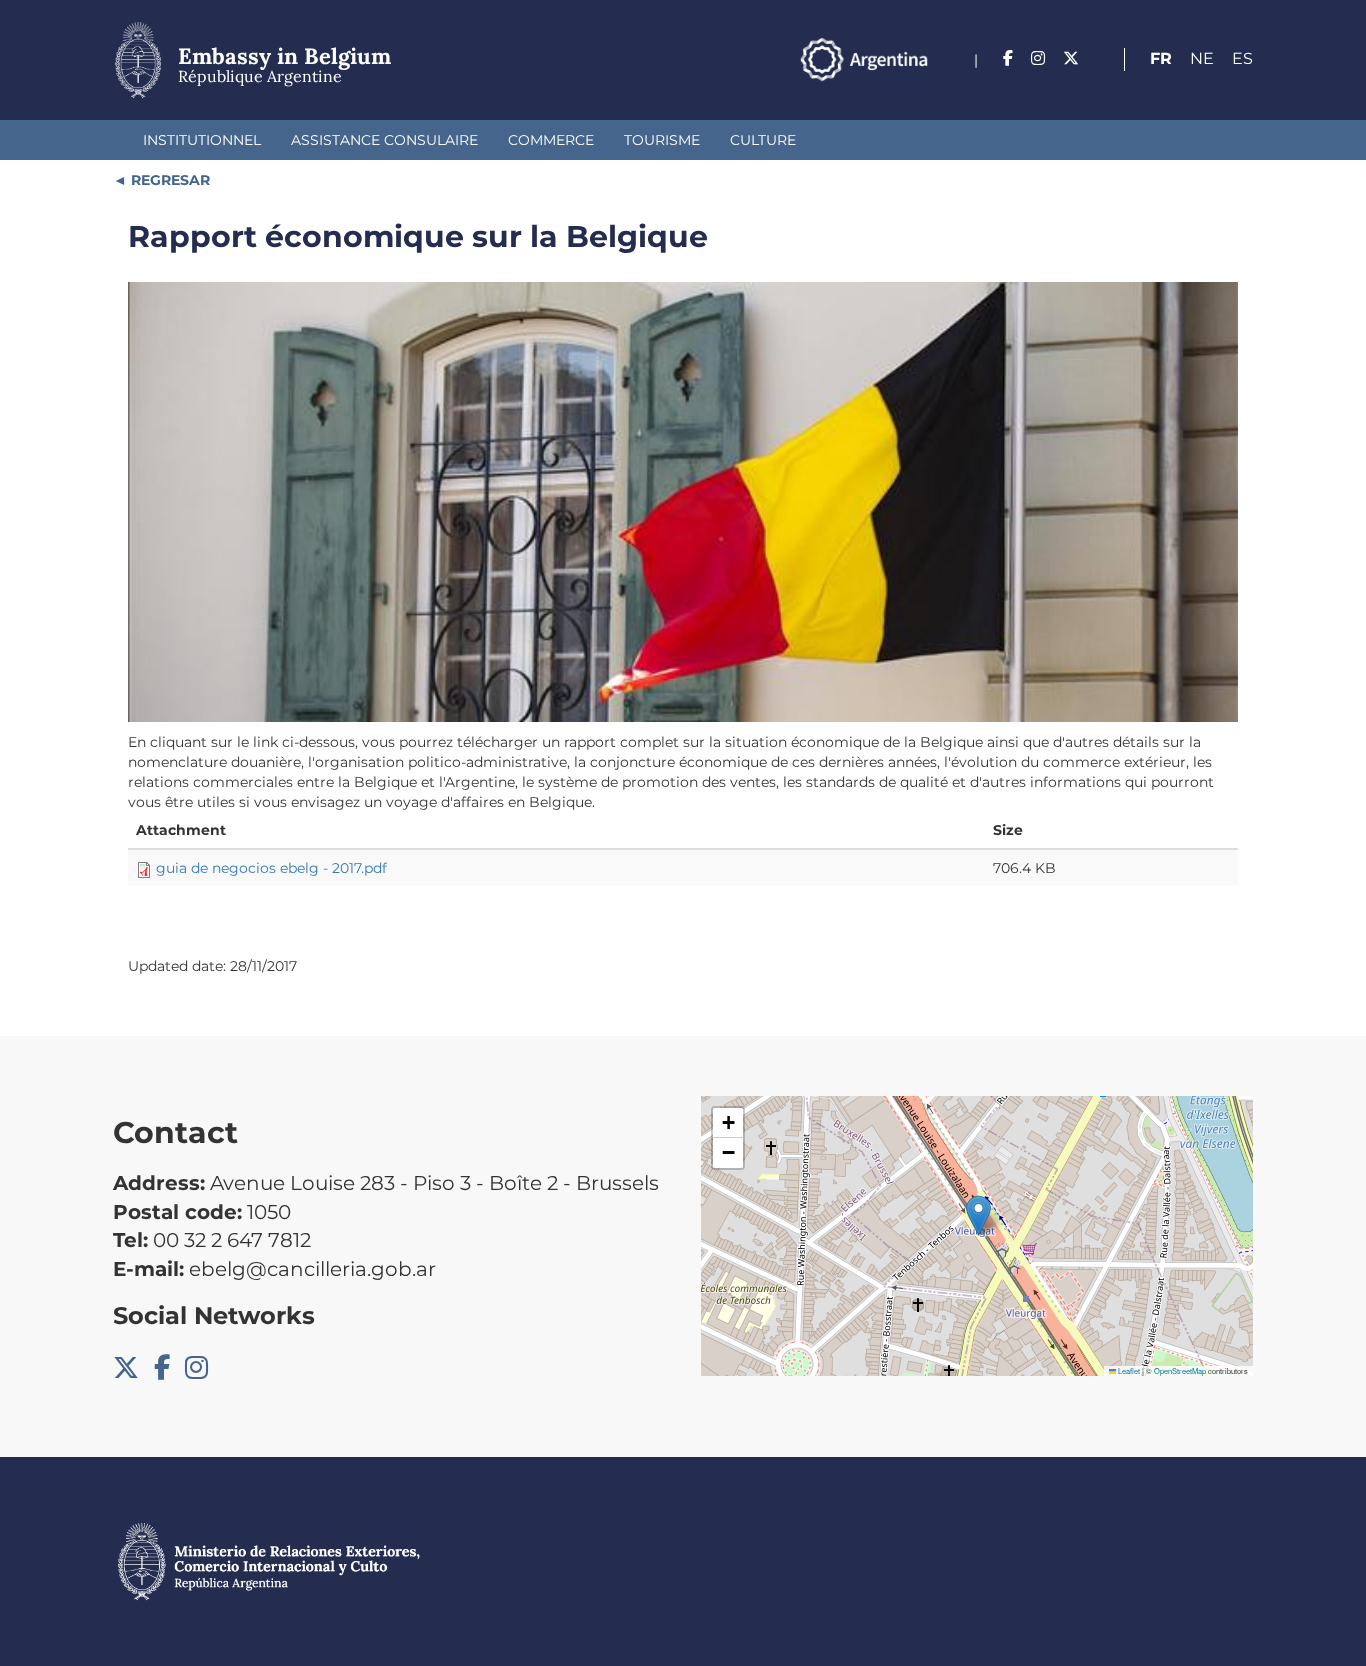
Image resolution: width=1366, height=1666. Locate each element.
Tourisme (662, 140)
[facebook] (1008, 58)
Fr (1161, 58)
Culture (763, 140)
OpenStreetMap (1180, 1370)
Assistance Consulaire (384, 140)
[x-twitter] (1071, 58)
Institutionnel (202, 140)
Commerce (551, 140)
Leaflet (1128, 1370)
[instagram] (1038, 58)
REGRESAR (168, 180)
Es (1242, 58)
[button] (978, 1215)
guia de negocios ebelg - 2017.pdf (271, 868)
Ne (1202, 58)
